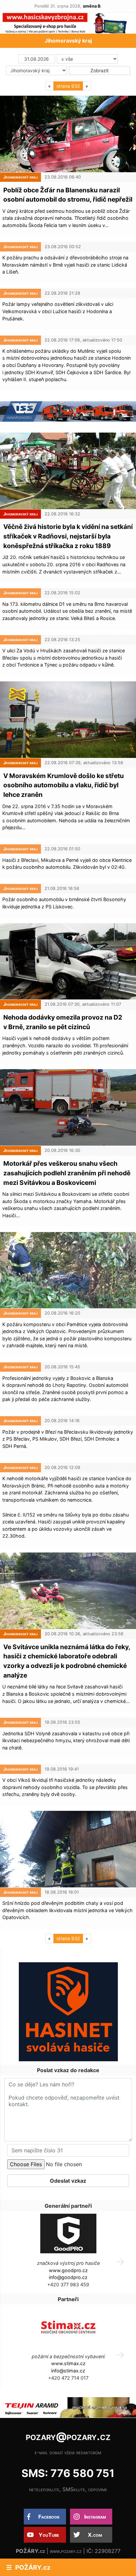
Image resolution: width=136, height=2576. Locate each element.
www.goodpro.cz (68, 2270)
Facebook (49, 2517)
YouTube (49, 2535)
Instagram (95, 2517)
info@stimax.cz (68, 2371)
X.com (95, 2535)
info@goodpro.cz (68, 2277)
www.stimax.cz (68, 2363)
